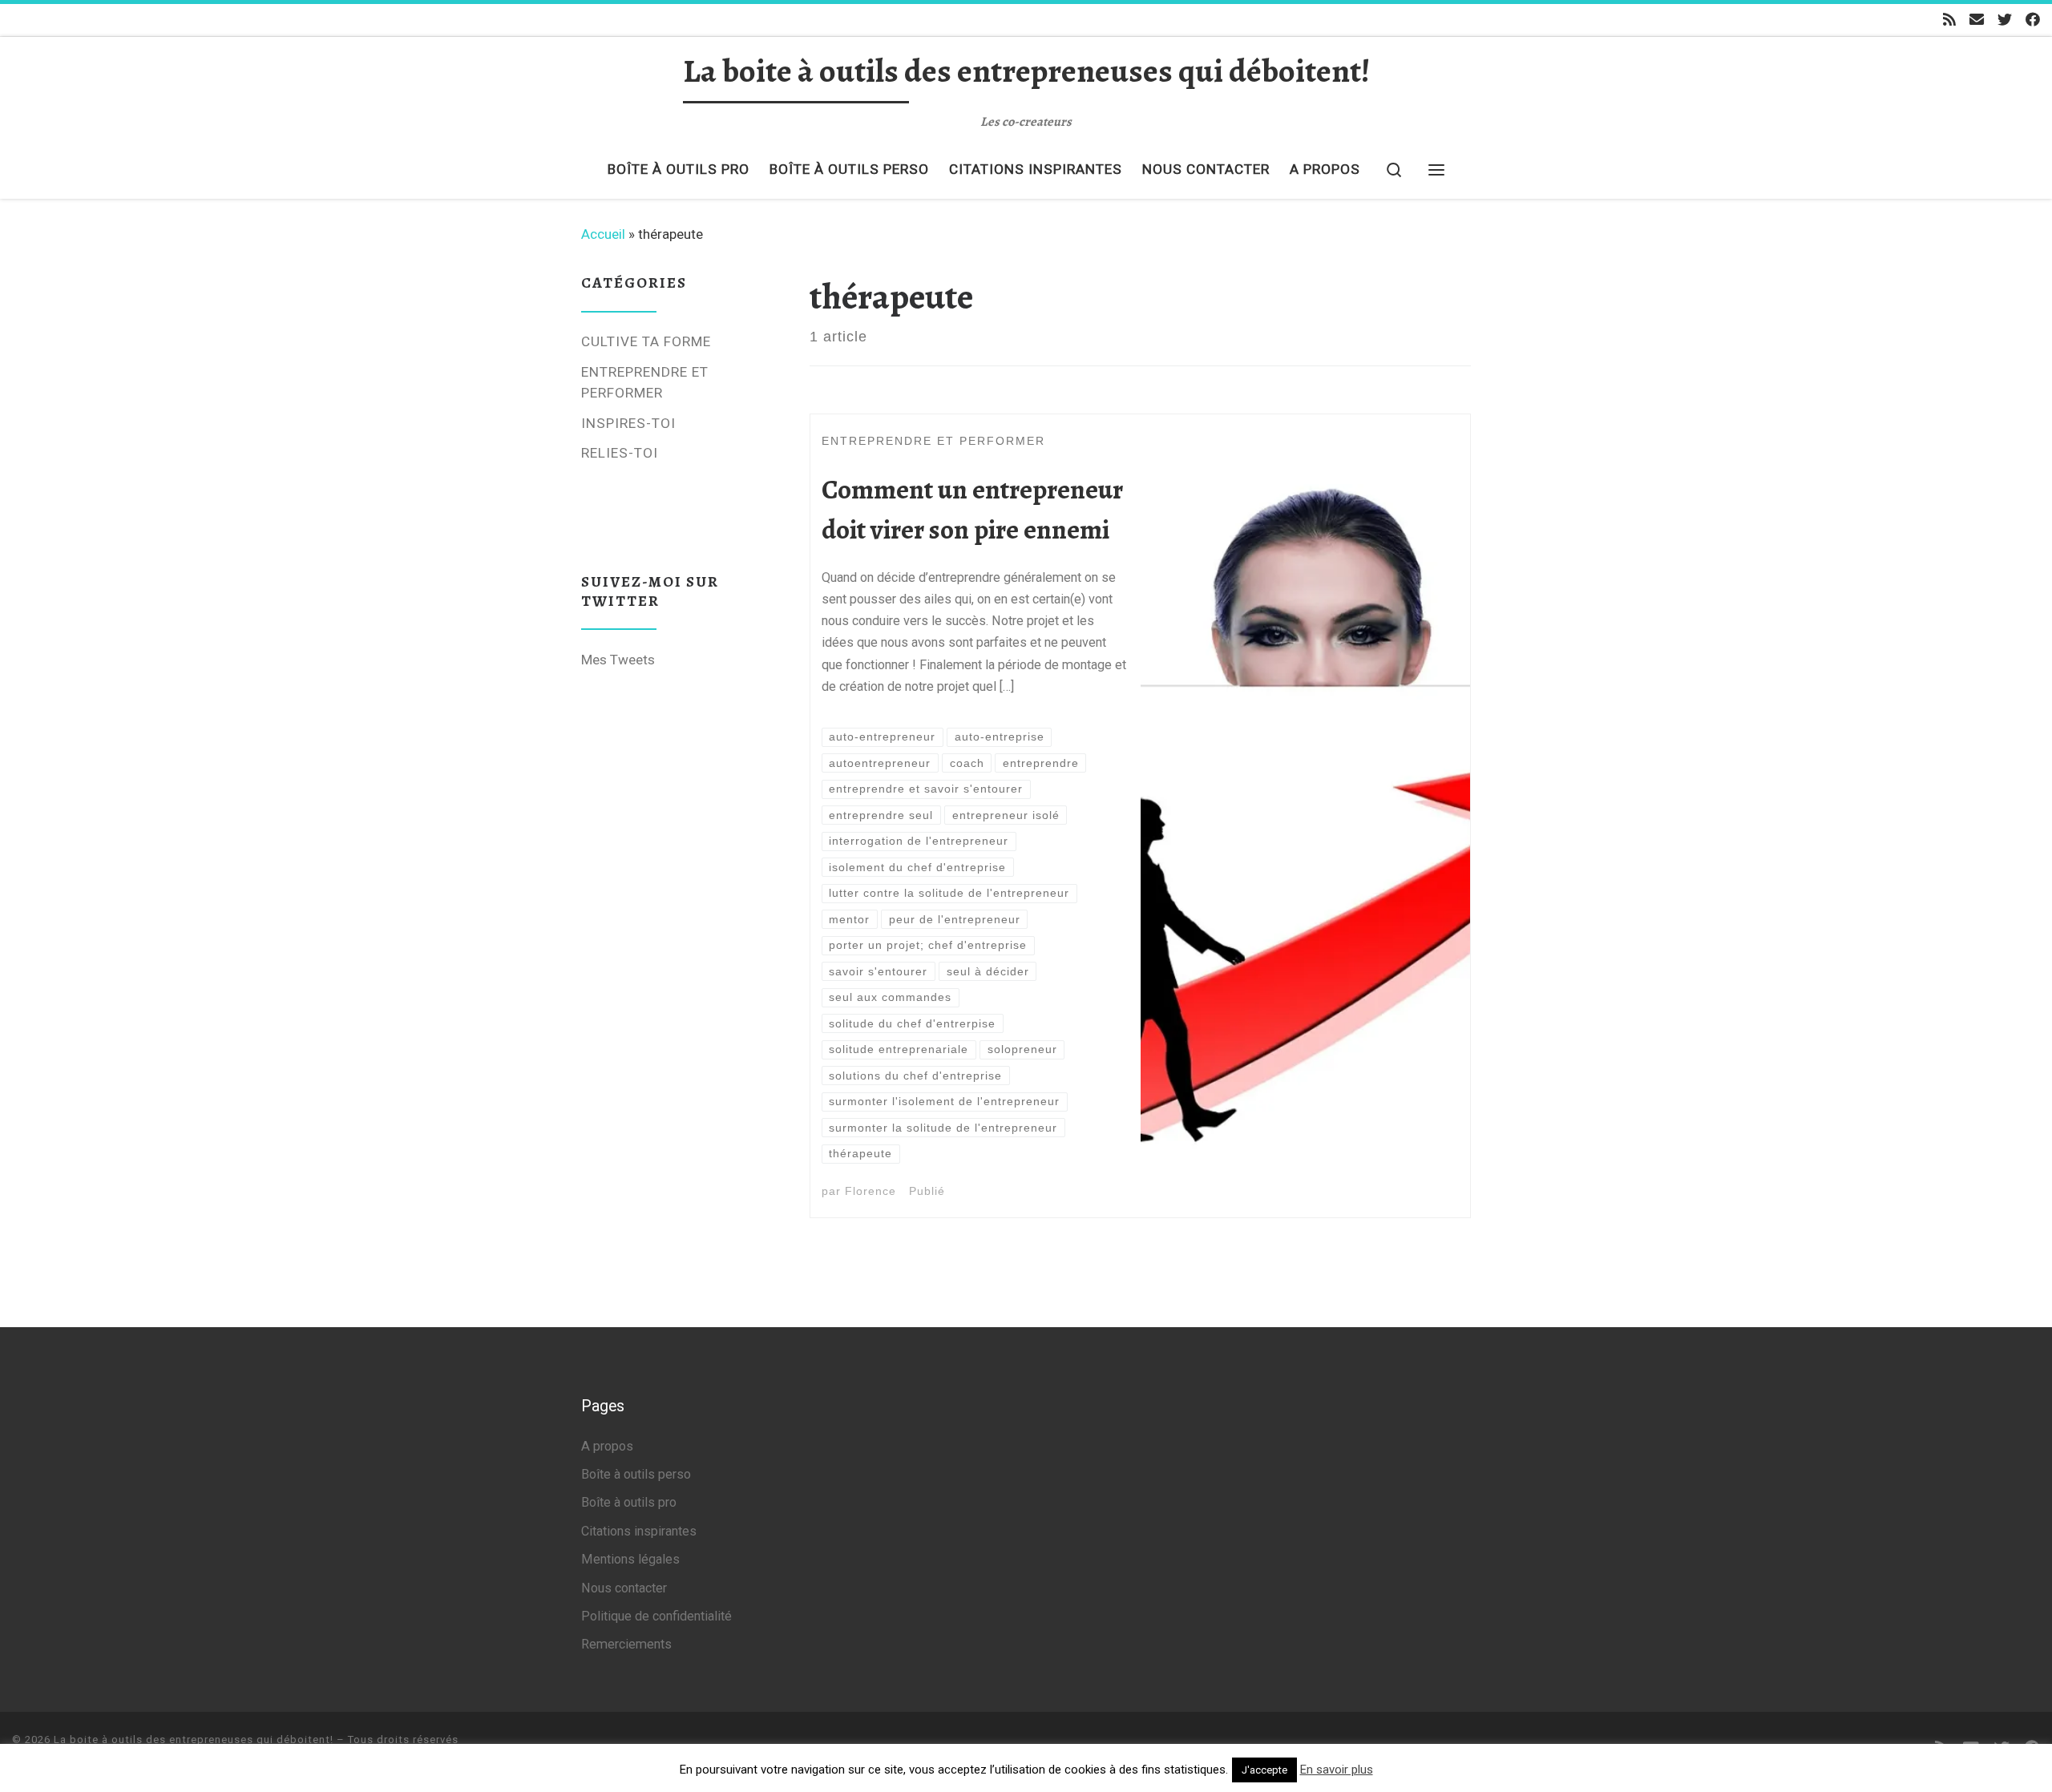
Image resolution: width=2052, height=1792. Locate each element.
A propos (607, 1446)
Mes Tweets (618, 660)
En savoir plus (1337, 1770)
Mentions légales (630, 1559)
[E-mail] (1977, 20)
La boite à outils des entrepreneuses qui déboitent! (194, 1740)
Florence (870, 1191)
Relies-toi (620, 453)
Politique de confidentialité (656, 1616)
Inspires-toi (628, 423)
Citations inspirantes (639, 1531)
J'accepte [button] (1264, 1770)
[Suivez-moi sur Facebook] (2033, 20)
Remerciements (626, 1644)
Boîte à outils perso (636, 1474)
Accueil (603, 234)
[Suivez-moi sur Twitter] (2005, 20)
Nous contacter (624, 1588)
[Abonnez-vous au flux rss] (1949, 20)
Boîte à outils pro (629, 1502)
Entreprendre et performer (645, 383)
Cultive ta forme (646, 341)
